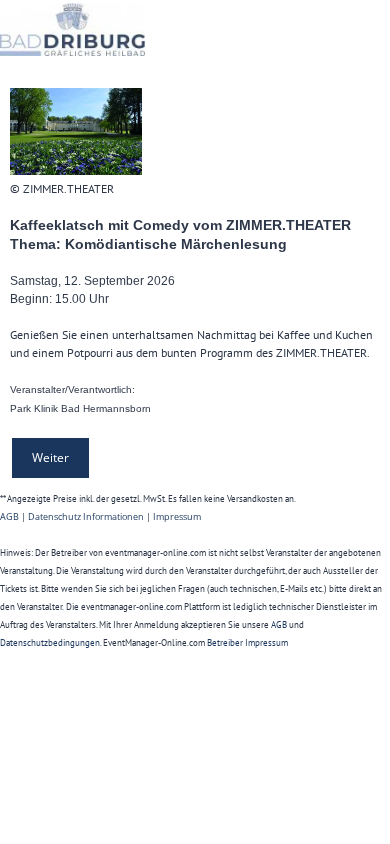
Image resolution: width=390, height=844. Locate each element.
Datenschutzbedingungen (50, 642)
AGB (9, 516)
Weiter (50, 457)
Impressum (177, 516)
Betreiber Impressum (247, 642)
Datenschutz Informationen (86, 516)
